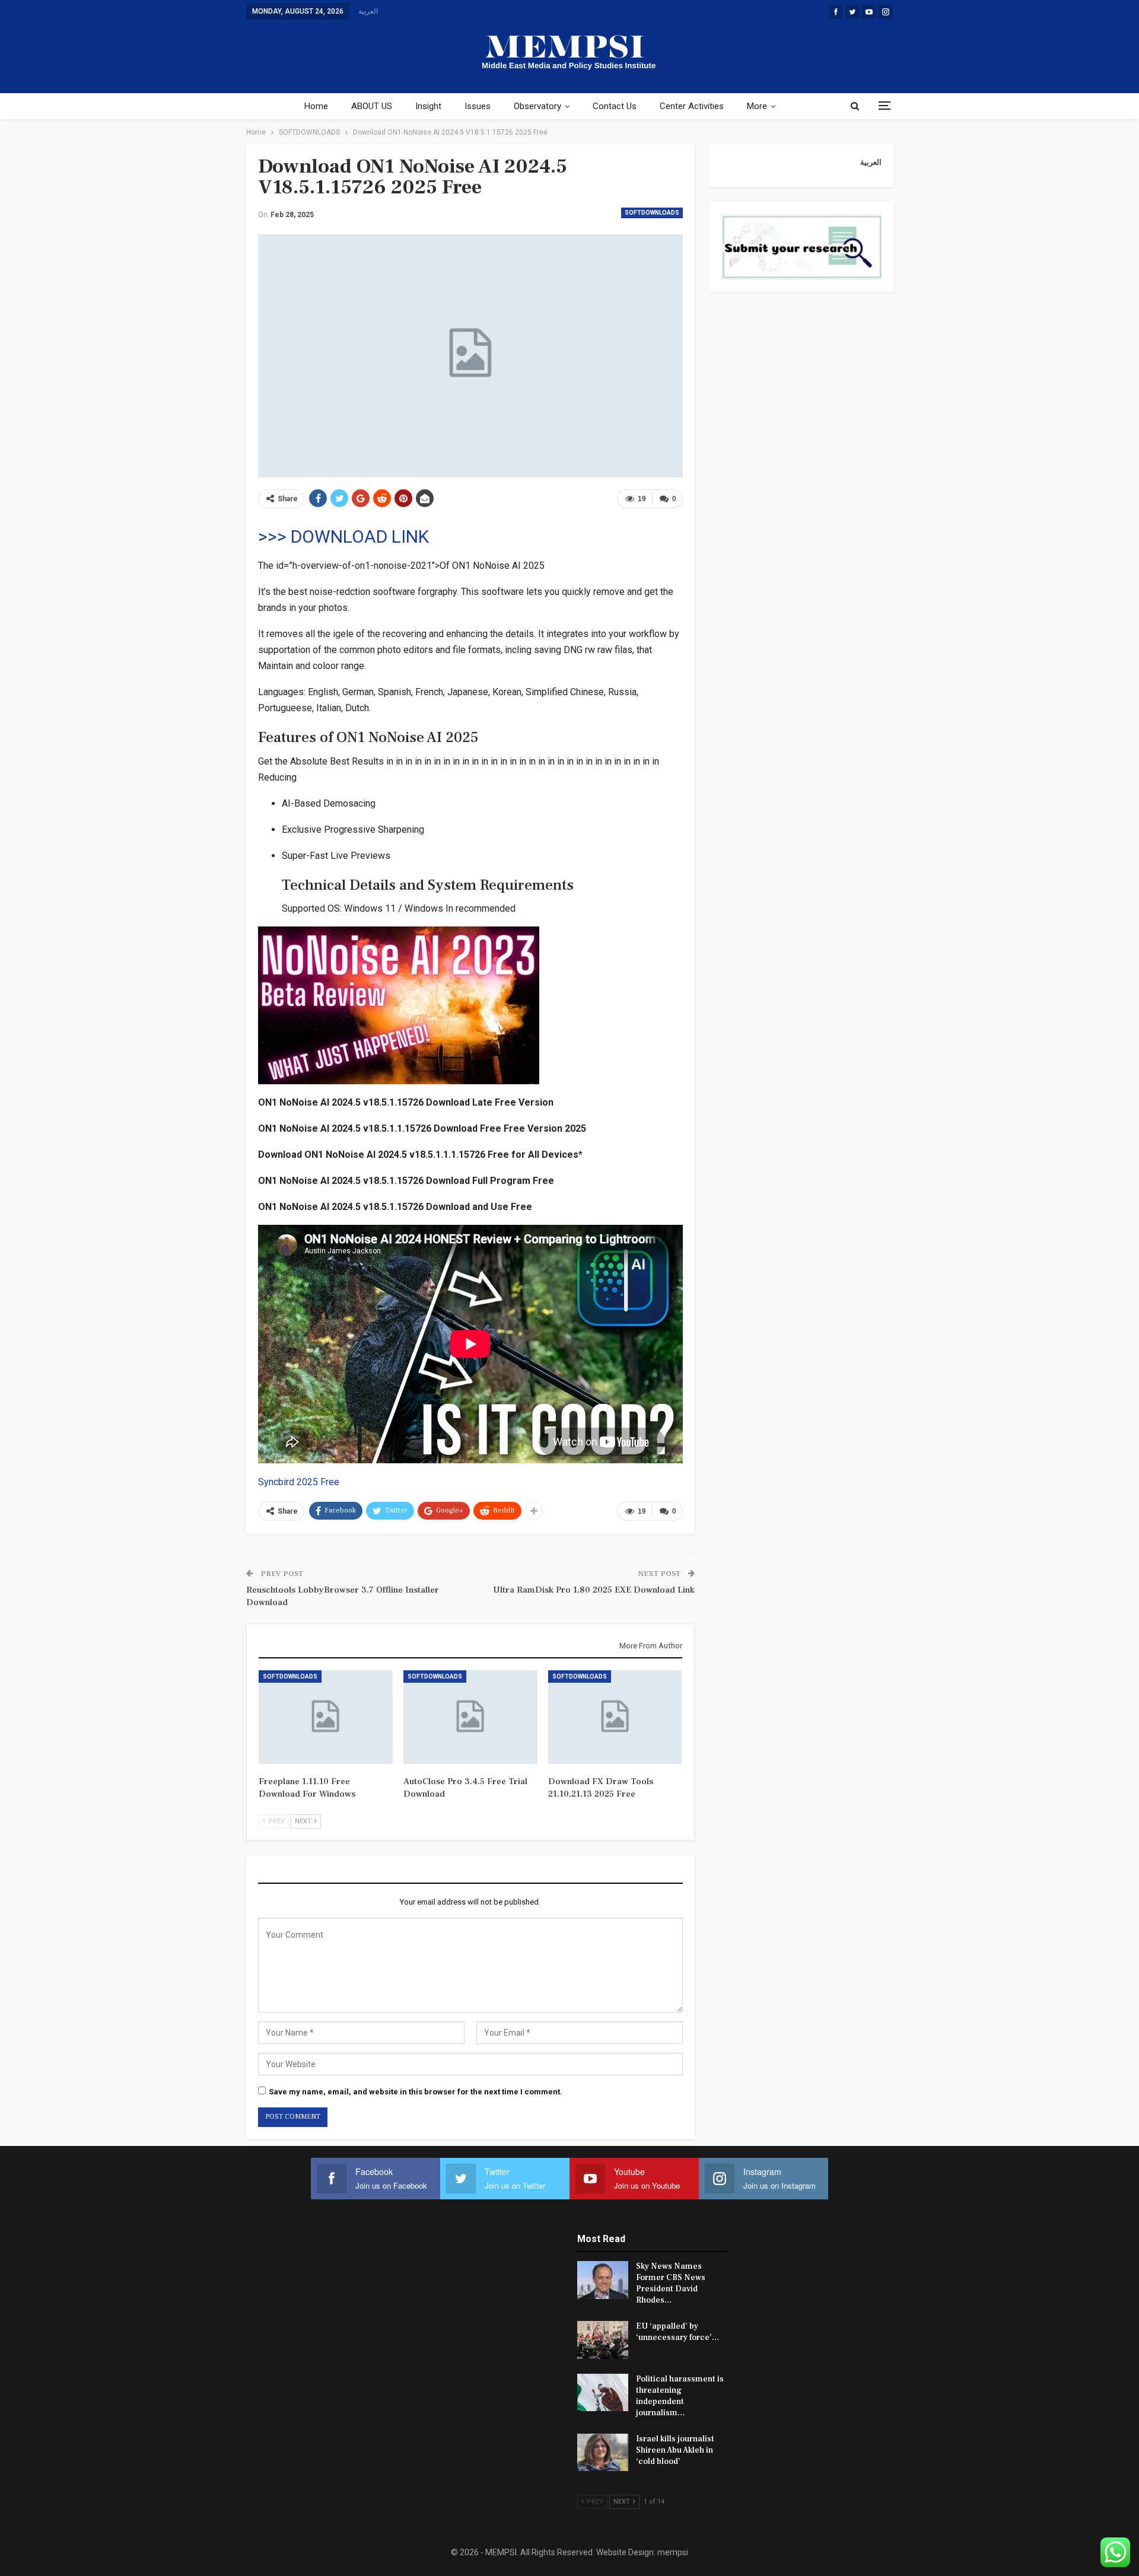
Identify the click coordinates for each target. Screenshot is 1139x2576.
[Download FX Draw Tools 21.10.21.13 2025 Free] (615, 1717)
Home (316, 106)
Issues (478, 106)
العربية (368, 11)
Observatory (537, 106)
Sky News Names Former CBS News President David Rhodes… (671, 2283)
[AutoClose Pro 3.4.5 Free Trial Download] (470, 1717)
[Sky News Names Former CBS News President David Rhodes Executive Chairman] (603, 2280)
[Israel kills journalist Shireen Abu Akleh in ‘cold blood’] (603, 2453)
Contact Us (615, 106)
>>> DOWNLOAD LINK (343, 536)
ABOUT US (372, 106)
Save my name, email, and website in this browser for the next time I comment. (416, 2092)
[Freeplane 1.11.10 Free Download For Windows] (326, 1717)
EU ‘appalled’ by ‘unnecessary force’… (678, 2332)
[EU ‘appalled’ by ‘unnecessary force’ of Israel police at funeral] (603, 2340)
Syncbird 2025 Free (299, 1482)
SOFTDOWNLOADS (652, 213)
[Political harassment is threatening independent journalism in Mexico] (603, 2393)
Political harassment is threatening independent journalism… (680, 2396)
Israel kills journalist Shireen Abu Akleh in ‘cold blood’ (675, 2450)
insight (428, 106)
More (757, 106)
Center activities (692, 106)
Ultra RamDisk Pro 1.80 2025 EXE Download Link (594, 1590)
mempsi (673, 2552)
